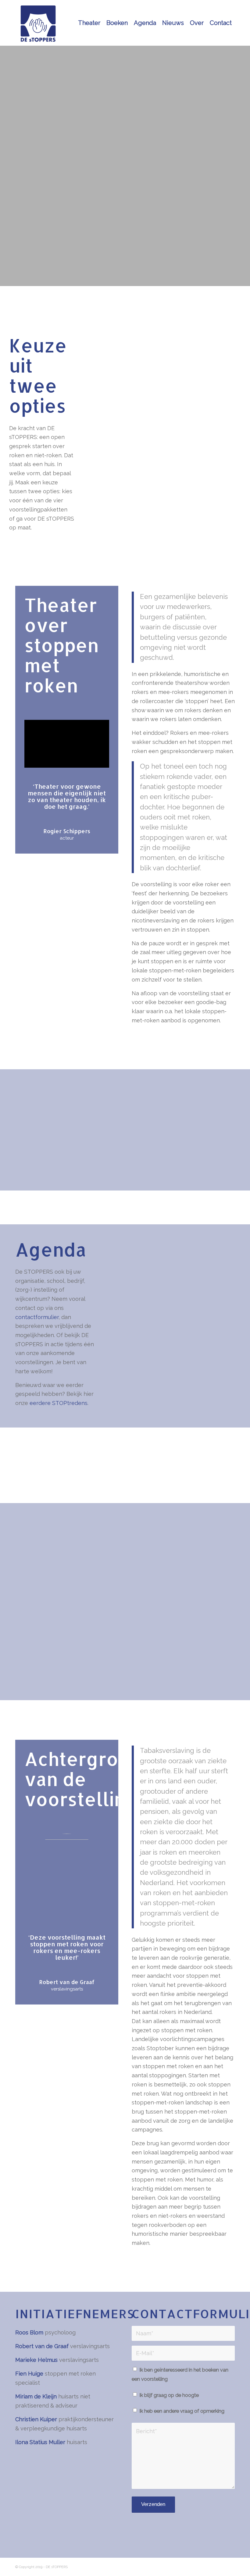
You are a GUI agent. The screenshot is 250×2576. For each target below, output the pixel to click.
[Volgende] (221, 1477)
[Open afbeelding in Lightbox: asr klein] (110, 1481)
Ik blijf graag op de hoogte (169, 2395)
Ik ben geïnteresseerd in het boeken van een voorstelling (180, 2374)
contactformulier (37, 1317)
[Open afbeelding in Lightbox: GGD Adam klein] (190, 1481)
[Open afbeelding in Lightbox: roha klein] (137, 1481)
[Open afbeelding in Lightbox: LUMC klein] (57, 1481)
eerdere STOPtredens (59, 1403)
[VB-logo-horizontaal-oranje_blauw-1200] (46, 2521)
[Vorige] (29, 1477)
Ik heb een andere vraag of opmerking (182, 2411)
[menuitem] (89, 23)
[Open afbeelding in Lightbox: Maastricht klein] (163, 1481)
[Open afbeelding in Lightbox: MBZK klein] (84, 1481)
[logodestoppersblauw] (38, 23)
